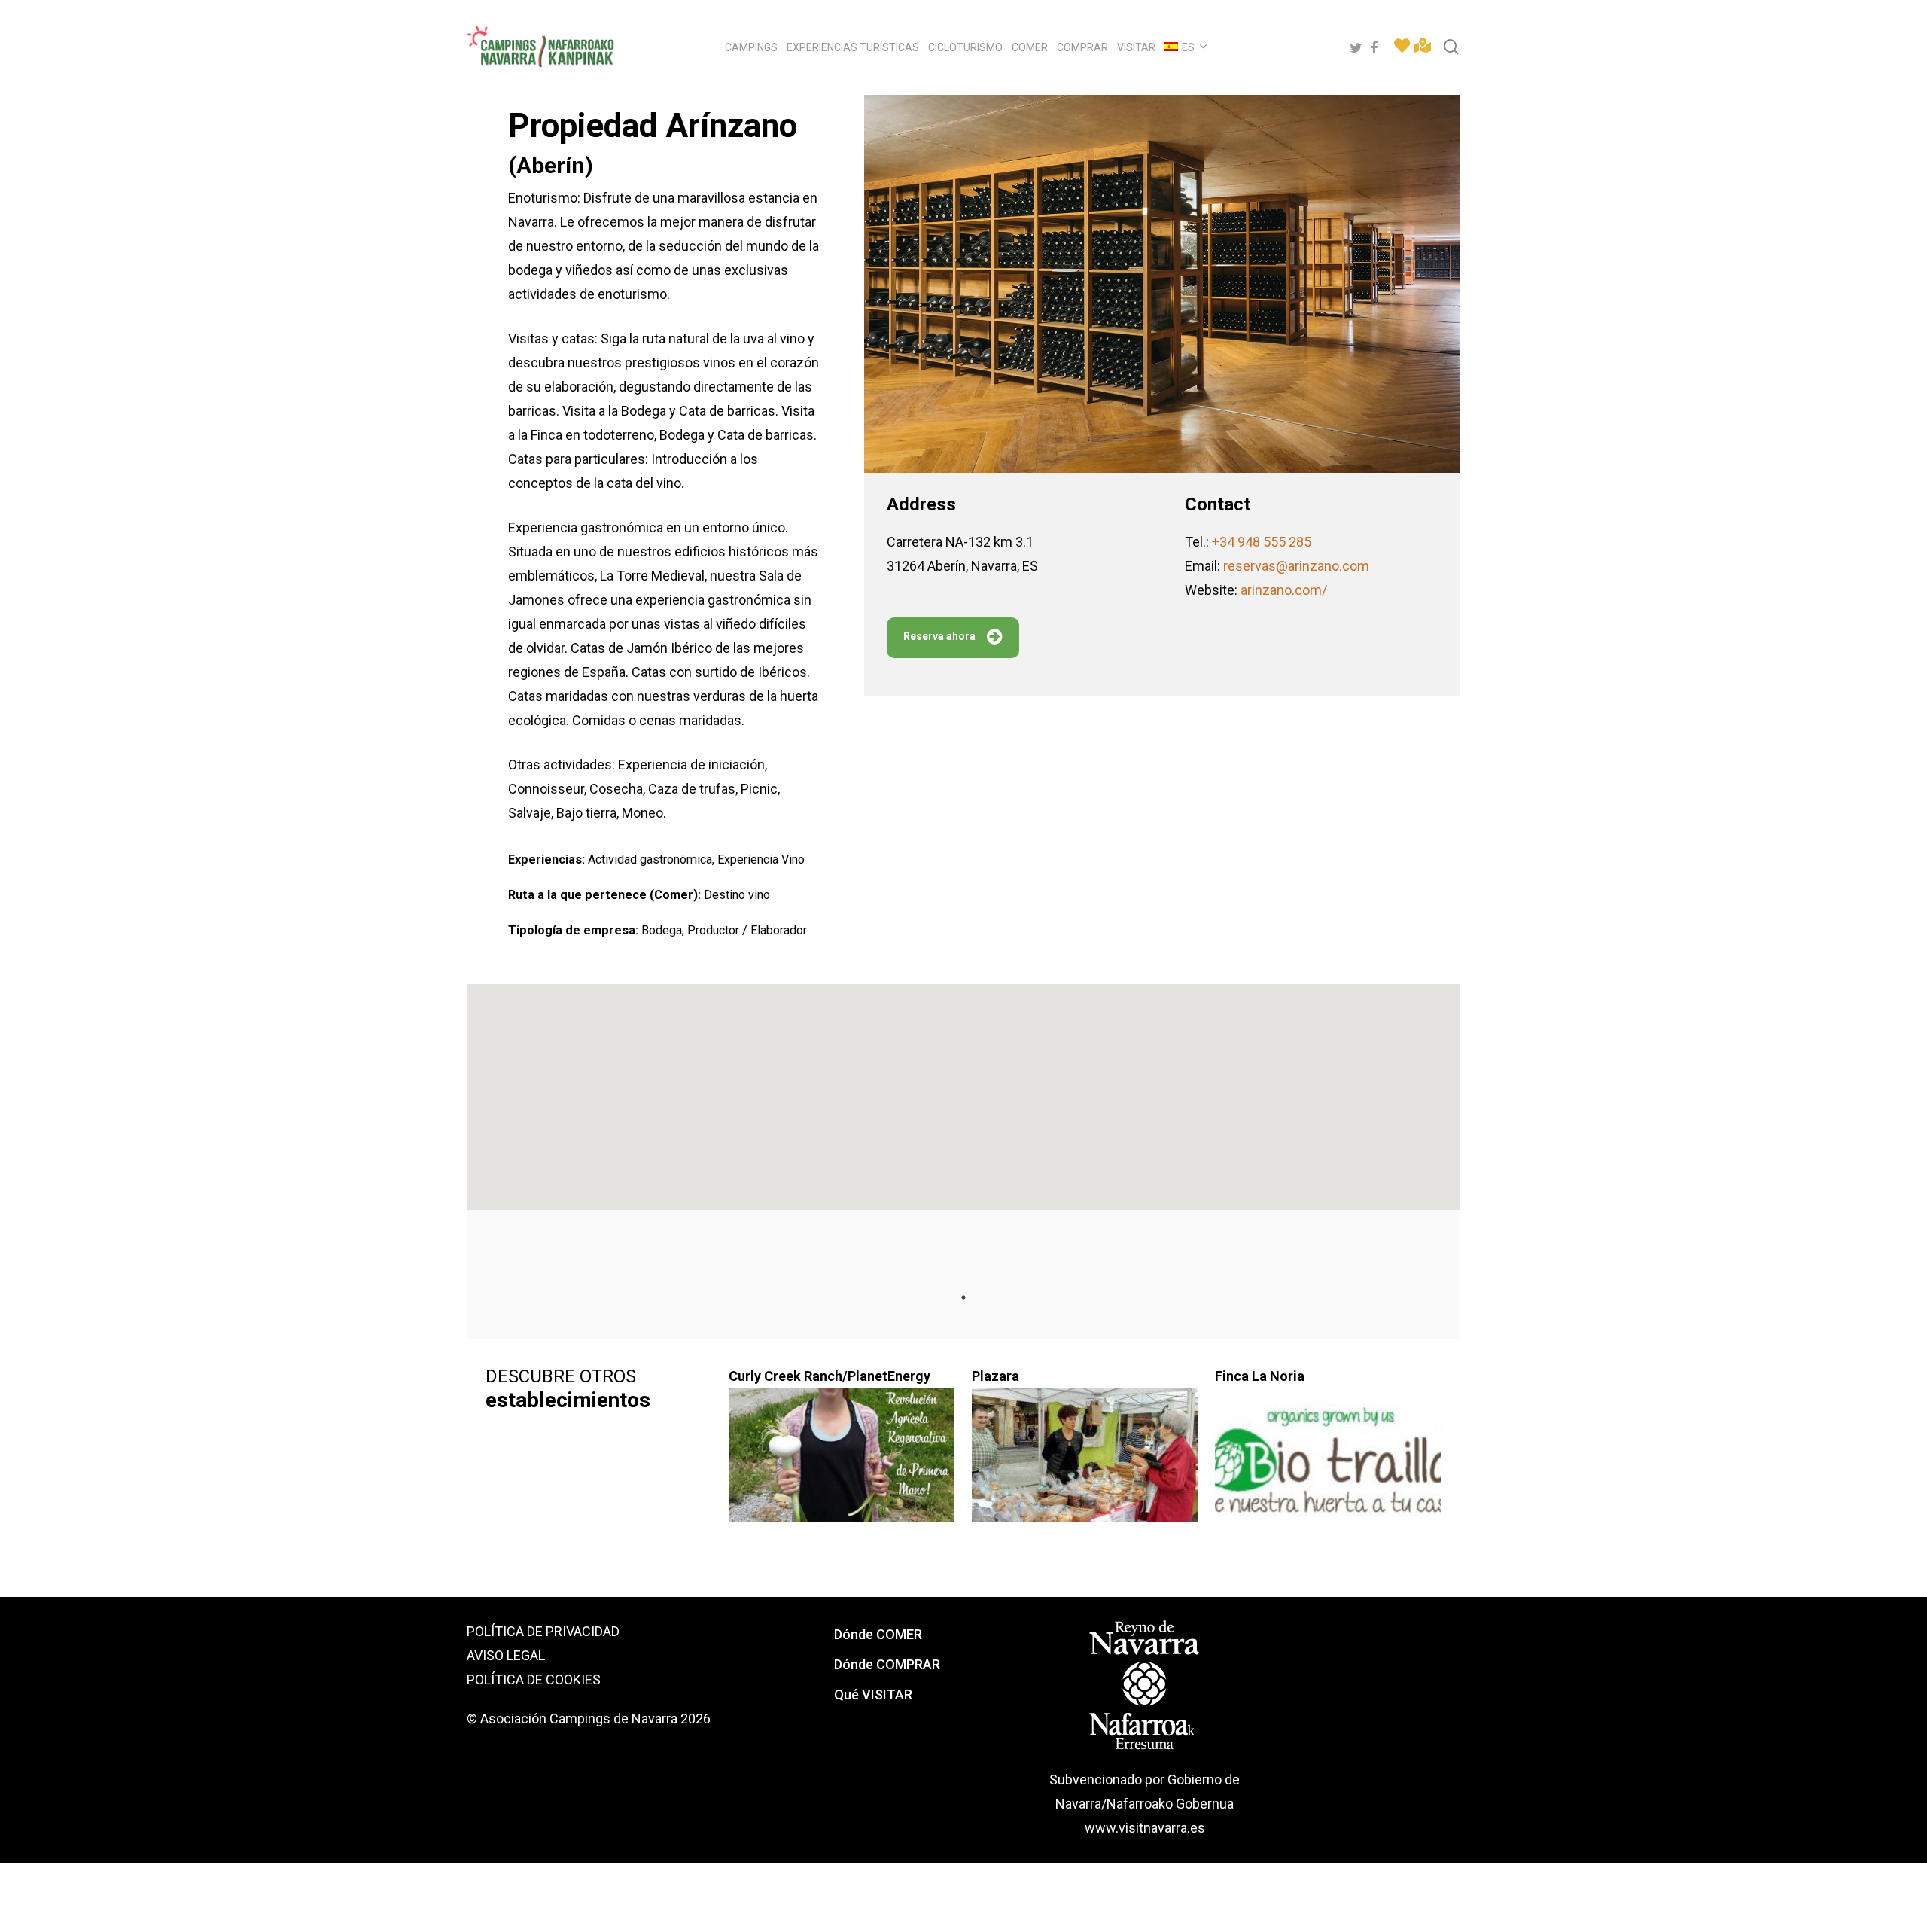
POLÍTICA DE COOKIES (534, 1679)
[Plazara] (1086, 1464)
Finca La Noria (1260, 1376)
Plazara (995, 1376)
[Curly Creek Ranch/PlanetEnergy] (843, 1464)
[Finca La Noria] (1329, 1464)
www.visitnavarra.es (1145, 1828)
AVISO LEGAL (506, 1655)
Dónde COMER (878, 1634)
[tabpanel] (600, 1440)
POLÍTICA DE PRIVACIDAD (543, 1631)
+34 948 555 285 (1262, 542)
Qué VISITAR (873, 1694)
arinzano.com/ (1284, 590)
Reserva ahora (939, 636)
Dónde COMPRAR (887, 1664)
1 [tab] (963, 1297)
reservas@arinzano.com (1296, 566)
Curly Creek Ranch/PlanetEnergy (830, 1376)
